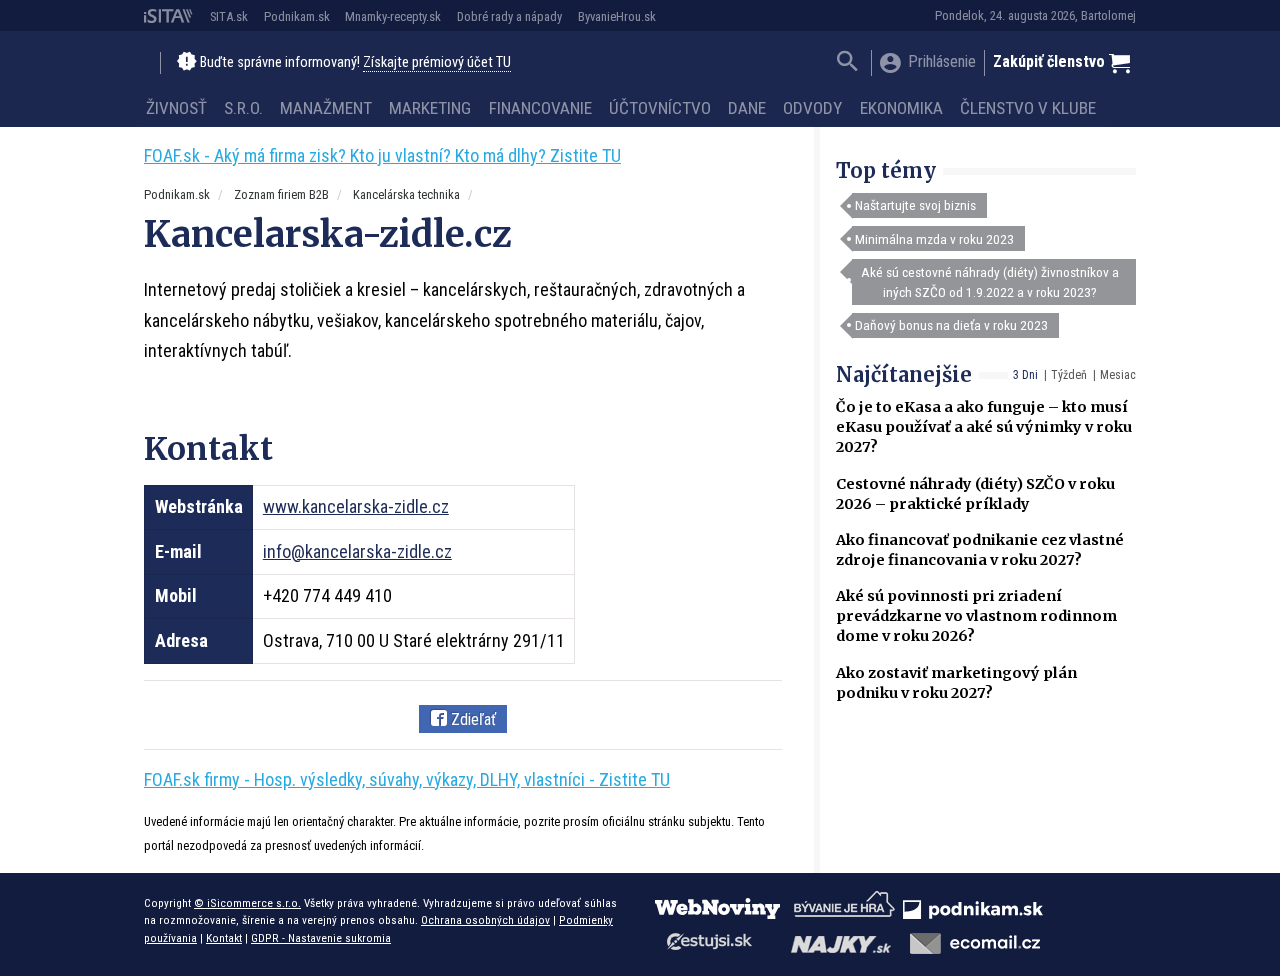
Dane (747, 108)
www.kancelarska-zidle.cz (356, 506)
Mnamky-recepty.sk (393, 16)
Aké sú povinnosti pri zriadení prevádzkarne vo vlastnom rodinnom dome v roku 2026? (976, 616)
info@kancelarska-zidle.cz (357, 551)
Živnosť (176, 108)
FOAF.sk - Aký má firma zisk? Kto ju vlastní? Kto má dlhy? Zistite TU (382, 155)
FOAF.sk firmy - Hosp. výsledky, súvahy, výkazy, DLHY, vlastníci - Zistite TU (407, 779)
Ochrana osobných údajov (485, 920)
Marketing (430, 108)
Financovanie (540, 108)
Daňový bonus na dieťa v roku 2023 (951, 325)
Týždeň (1069, 375)
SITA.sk (229, 16)
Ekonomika (901, 108)
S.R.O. (243, 108)
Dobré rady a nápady (509, 16)
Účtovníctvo (660, 108)
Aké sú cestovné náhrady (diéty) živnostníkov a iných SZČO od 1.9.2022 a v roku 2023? (990, 282)
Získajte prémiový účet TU (437, 62)
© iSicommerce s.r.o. (247, 903)
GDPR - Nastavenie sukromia (321, 938)
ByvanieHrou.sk (617, 16)
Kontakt (224, 938)
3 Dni (1025, 375)
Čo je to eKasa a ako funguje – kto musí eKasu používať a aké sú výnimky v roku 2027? (984, 427)
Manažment (326, 108)
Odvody (812, 108)
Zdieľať (471, 719)
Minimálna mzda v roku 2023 (934, 239)
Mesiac (1118, 375)
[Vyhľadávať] (847, 63)
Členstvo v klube (1028, 108)
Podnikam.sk (297, 16)
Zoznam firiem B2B (281, 194)
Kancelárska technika (406, 194)
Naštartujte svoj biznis (915, 205)
